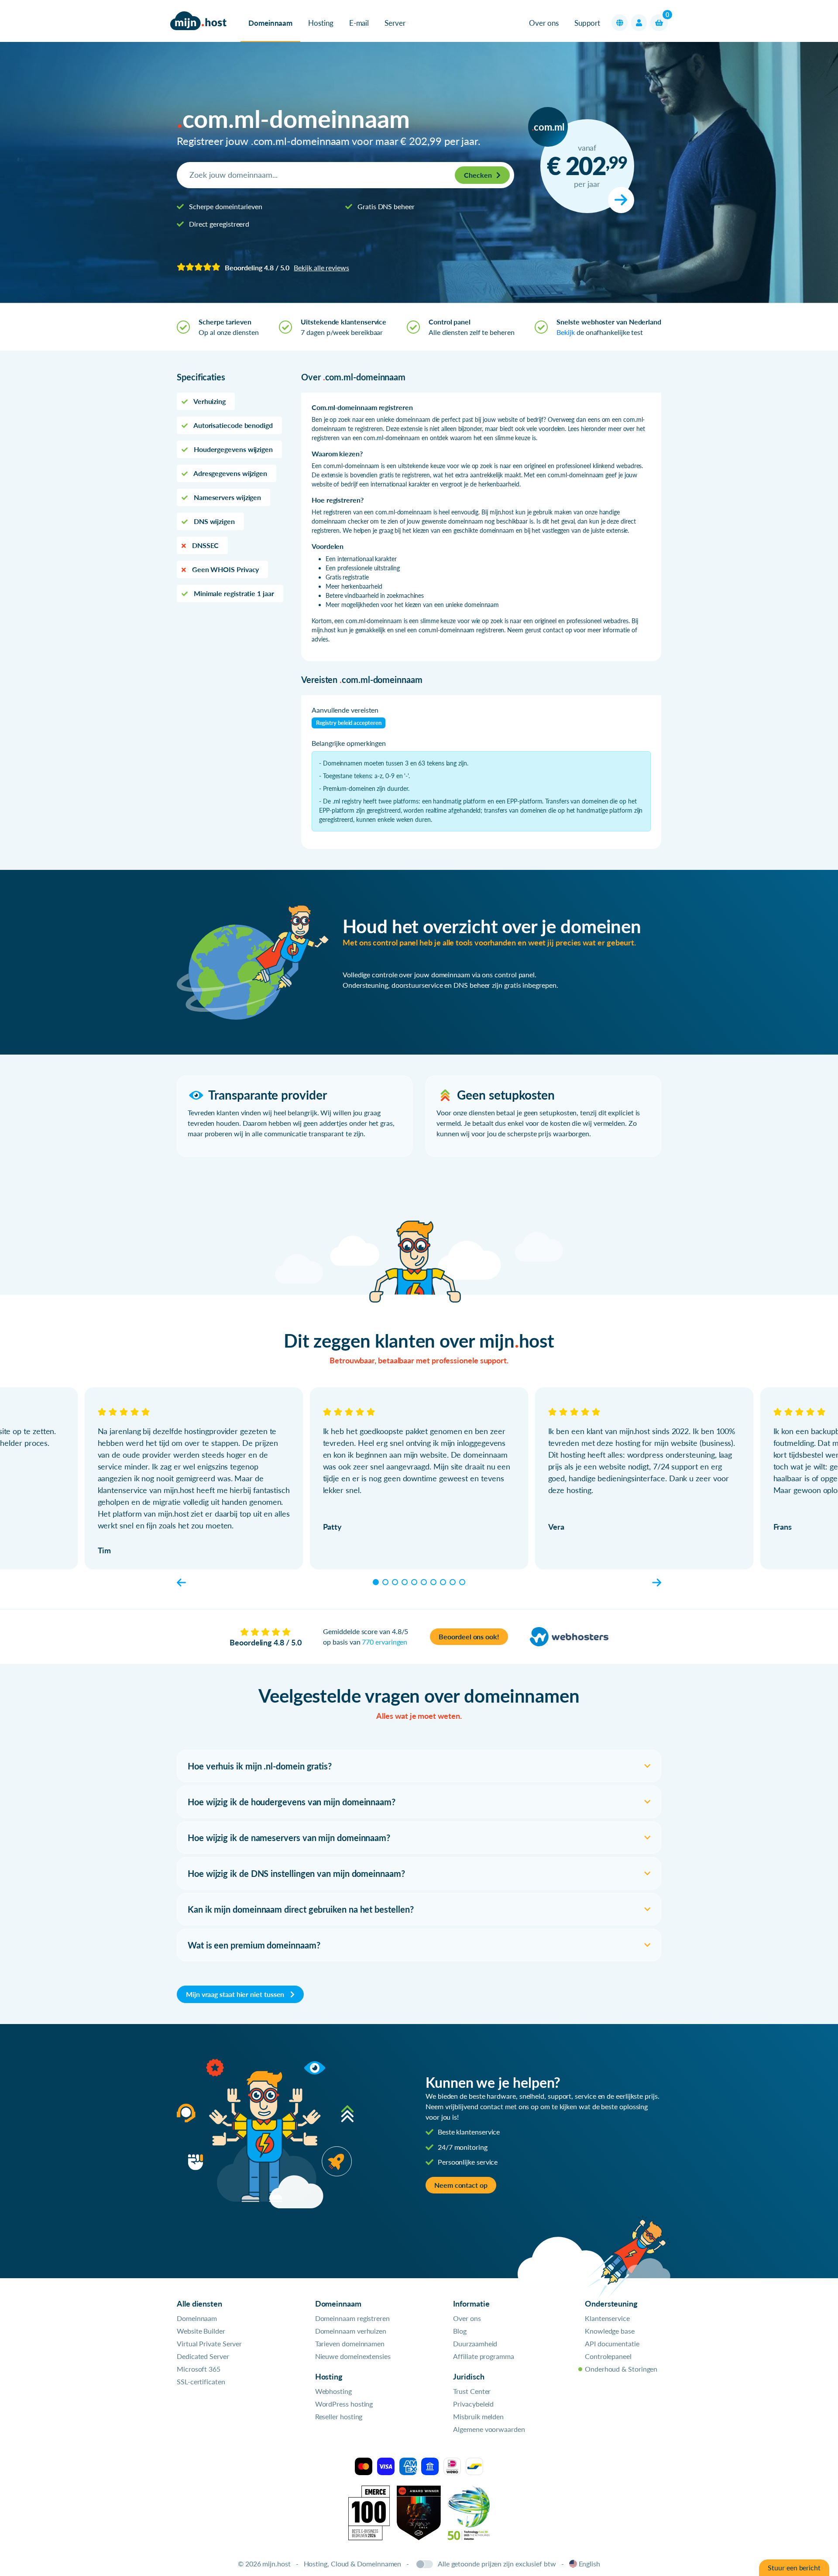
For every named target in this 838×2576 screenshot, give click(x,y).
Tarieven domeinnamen (350, 2343)
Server (395, 23)
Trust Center (472, 2391)
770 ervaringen (385, 1642)
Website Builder (201, 2331)
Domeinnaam (270, 23)
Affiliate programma (483, 2356)
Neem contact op (461, 2185)
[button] (620, 23)
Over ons (544, 23)
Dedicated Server (203, 2356)
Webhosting (333, 2391)
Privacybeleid (473, 2404)
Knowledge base (610, 2331)
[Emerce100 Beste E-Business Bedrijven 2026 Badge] (369, 2512)
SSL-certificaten (201, 2381)
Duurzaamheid (475, 2343)
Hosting (321, 23)
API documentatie (612, 2343)
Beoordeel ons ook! (469, 1636)
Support (587, 23)
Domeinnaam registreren (352, 2318)
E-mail (359, 23)
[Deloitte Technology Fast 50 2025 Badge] (469, 2512)
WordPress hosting (344, 2404)
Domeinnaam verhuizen (351, 2331)
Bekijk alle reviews (321, 267)
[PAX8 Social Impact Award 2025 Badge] (419, 2512)
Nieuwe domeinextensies (353, 2356)
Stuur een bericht (794, 2567)
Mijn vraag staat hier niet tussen (236, 1994)
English (589, 2564)
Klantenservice (607, 2318)
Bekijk (566, 332)
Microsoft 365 (199, 2369)
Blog (460, 2331)
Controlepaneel (608, 2356)
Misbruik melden (478, 2416)
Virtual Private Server (209, 2343)
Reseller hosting (339, 2416)
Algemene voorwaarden (489, 2429)
